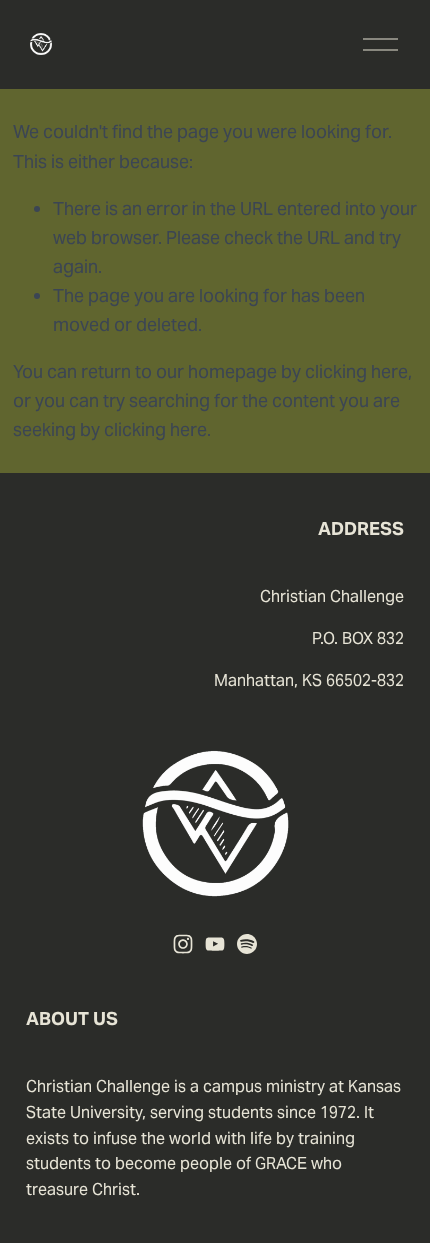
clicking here (356, 371)
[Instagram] (183, 944)
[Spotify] (247, 944)
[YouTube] (215, 944)
